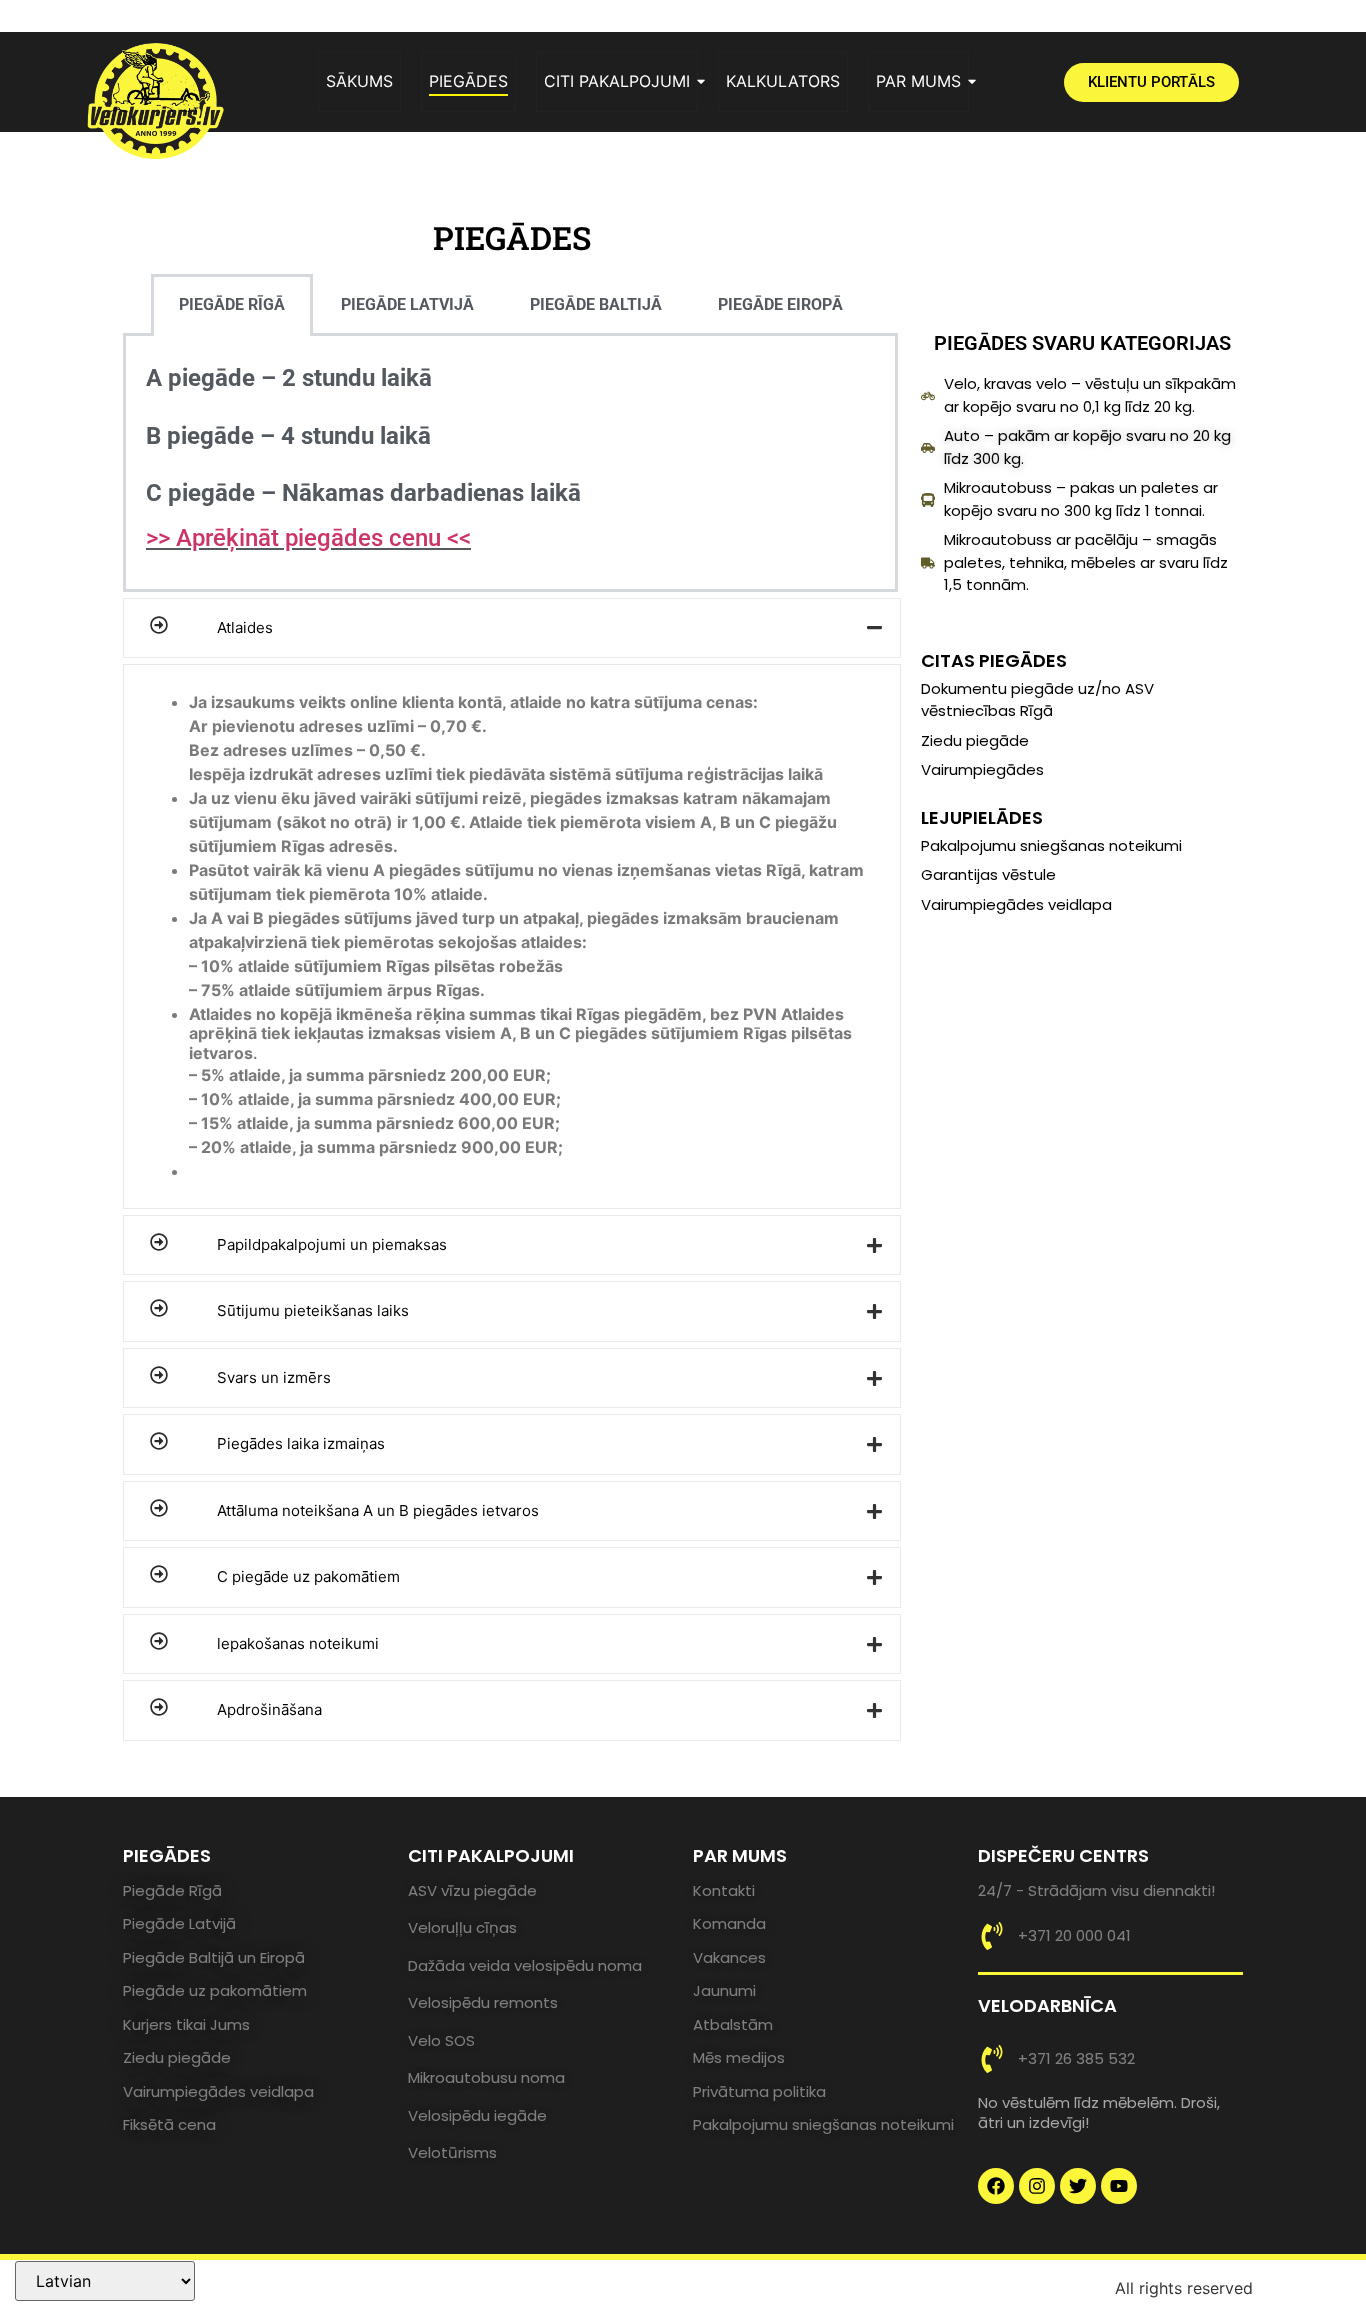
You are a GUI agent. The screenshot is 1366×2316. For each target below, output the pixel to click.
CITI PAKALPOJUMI (617, 81)
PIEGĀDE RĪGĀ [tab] (232, 304)
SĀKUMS (359, 81)
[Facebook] (996, 2186)
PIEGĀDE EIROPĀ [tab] (780, 304)
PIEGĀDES (468, 81)
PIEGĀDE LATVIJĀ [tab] (407, 304)
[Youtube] (1119, 2186)
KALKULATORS (783, 81)
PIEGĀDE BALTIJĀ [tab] (596, 304)
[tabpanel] (510, 464)
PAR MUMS (918, 81)
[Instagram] (1037, 2186)
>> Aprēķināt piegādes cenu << (308, 538)
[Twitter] (1078, 2186)
